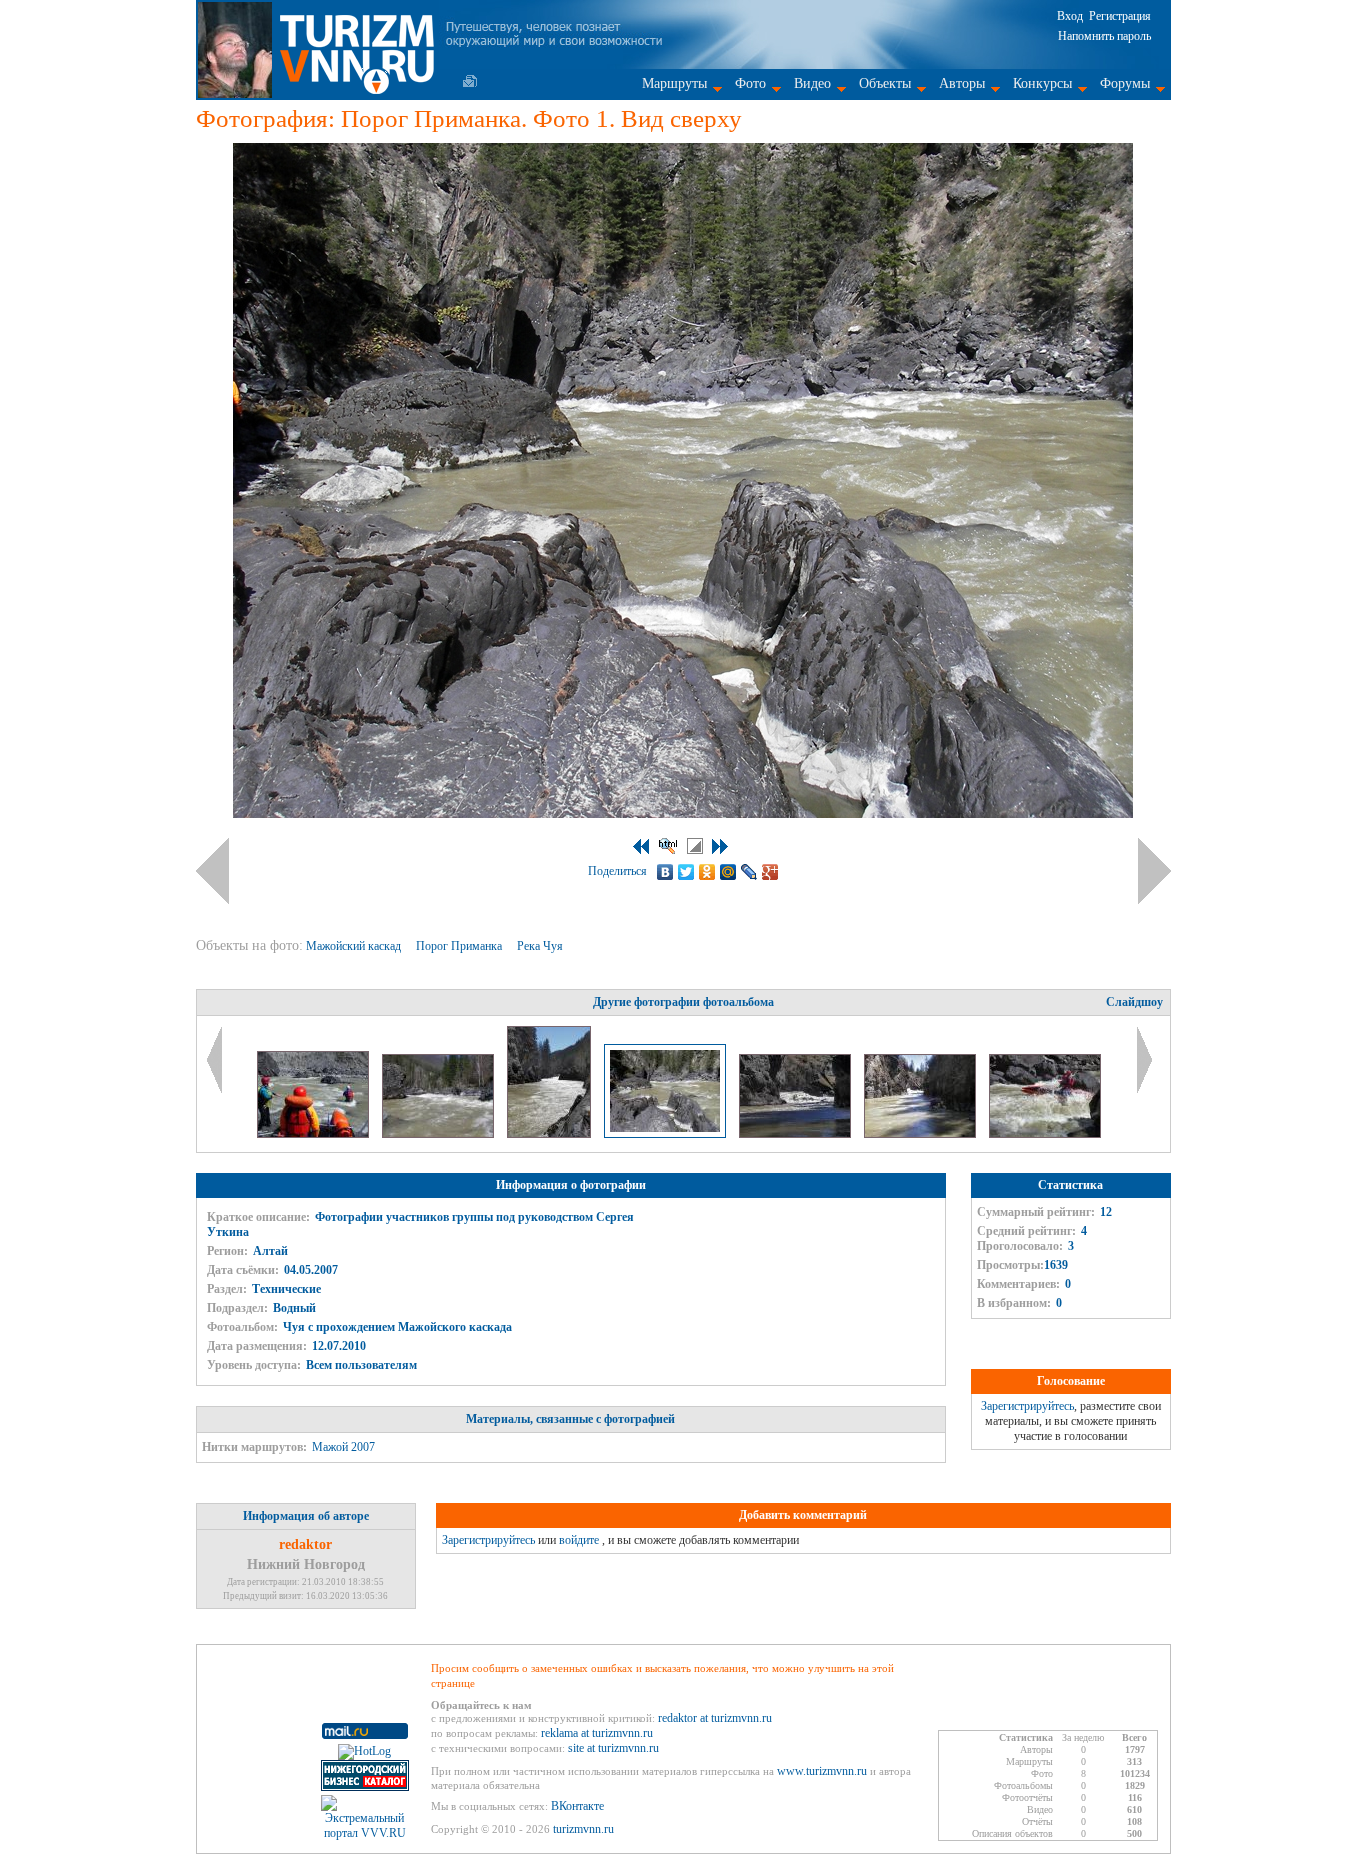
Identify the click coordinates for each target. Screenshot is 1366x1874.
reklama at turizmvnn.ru (597, 1733)
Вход (1070, 16)
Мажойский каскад (355, 946)
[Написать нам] (470, 81)
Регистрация (1120, 16)
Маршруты (674, 83)
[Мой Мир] (728, 872)
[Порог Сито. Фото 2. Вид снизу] (550, 1134)
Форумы (1125, 83)
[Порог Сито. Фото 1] (439, 1134)
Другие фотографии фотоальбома (683, 1002)
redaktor (305, 1544)
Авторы (962, 83)
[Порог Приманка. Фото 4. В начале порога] (1045, 1134)
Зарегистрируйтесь (1027, 1406)
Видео (812, 83)
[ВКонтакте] (665, 872)
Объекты (885, 83)
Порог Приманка (460, 946)
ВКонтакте (577, 1806)
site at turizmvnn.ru (613, 1748)
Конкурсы (1042, 83)
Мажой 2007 (343, 1447)
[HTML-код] (668, 846)
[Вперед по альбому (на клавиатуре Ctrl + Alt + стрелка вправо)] (1154, 871)
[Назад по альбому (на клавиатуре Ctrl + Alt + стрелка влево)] (212, 871)
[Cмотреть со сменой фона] (695, 846)
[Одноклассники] (707, 872)
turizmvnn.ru (583, 1829)
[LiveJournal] (749, 872)
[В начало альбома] (641, 846)
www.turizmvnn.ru (822, 1771)
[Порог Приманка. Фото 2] (796, 1134)
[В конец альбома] (720, 846)
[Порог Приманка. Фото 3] (921, 1134)
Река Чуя (541, 946)
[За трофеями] (314, 1134)
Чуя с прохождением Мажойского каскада (397, 1327)
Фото (750, 83)
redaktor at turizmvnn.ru (715, 1718)
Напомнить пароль (1104, 36)
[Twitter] (686, 872)
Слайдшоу (1134, 1002)
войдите (579, 1540)
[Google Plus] (770, 872)
